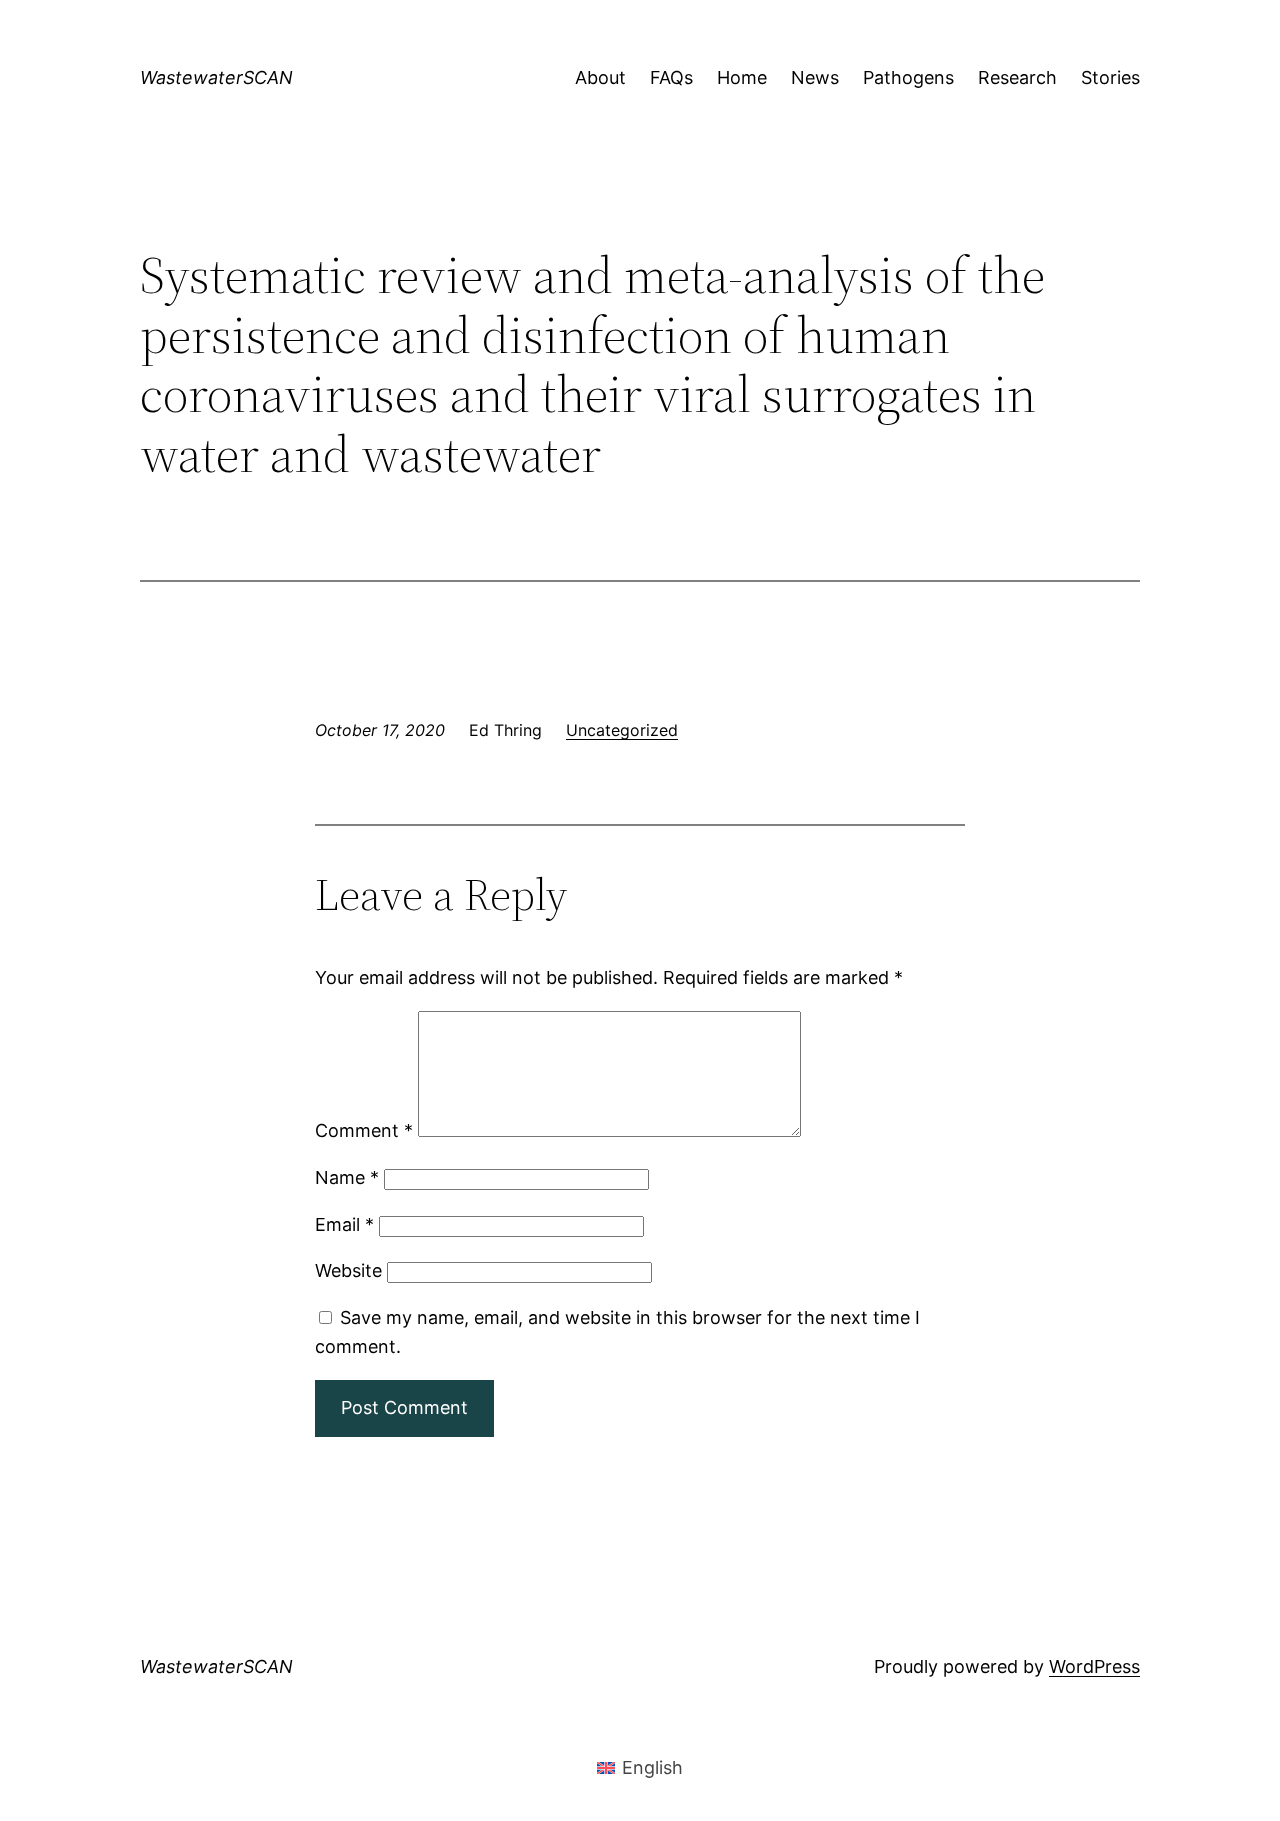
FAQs (671, 77)
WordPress (1094, 1666)
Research (1017, 77)
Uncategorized (622, 730)
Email (344, 1224)
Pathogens (908, 77)
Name (347, 1177)
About (600, 77)
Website (348, 1270)
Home (742, 77)
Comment (364, 1130)
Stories (1110, 77)
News (815, 77)
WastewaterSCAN (216, 77)
